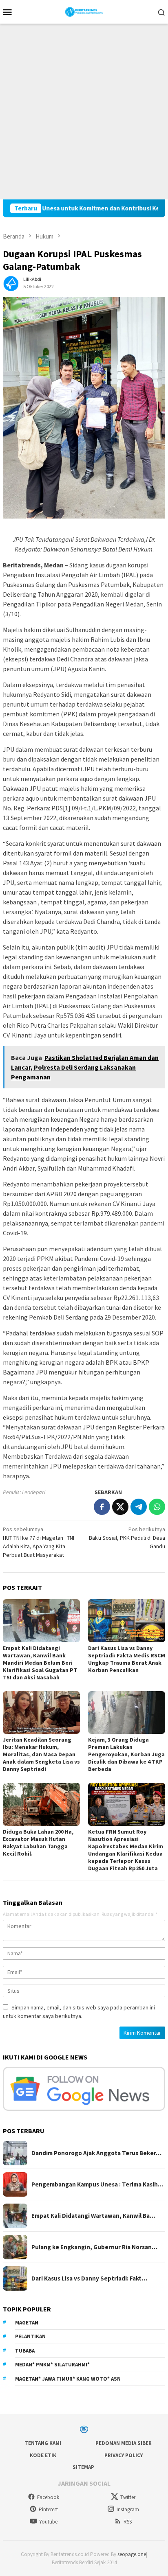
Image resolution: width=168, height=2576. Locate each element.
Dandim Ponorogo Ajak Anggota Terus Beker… (96, 2153)
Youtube (48, 2522)
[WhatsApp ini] (157, 1507)
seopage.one (132, 2554)
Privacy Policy (124, 2455)
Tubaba (25, 2351)
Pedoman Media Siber (124, 2443)
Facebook (48, 2497)
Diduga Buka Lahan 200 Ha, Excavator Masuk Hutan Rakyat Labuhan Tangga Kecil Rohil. (38, 1843)
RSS (128, 2522)
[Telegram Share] (139, 1507)
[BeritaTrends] (84, 11)
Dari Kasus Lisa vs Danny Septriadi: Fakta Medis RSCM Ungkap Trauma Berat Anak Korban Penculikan (127, 1659)
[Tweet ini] (120, 1507)
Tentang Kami (43, 2443)
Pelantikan (30, 2336)
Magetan (27, 2323)
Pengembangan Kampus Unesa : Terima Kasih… (97, 2184)
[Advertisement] (84, 112)
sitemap (83, 2467)
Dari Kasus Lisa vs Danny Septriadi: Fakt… (89, 2278)
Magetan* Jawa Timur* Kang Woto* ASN (68, 2379)
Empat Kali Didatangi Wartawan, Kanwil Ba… (93, 2216)
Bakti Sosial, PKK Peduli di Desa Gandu (127, 1538)
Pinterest (48, 2509)
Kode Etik (43, 2455)
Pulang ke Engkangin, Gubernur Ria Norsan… (94, 2247)
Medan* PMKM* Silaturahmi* (52, 2365)
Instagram (128, 2509)
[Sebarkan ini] (102, 1507)
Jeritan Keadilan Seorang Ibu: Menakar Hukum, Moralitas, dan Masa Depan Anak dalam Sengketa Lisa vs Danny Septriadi (41, 1754)
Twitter (128, 2497)
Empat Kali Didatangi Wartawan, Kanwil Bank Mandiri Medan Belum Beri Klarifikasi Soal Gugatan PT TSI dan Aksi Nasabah (40, 1663)
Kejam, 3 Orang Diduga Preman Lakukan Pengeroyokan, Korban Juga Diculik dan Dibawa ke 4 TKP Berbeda (126, 1754)
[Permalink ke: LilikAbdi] (11, 282)
